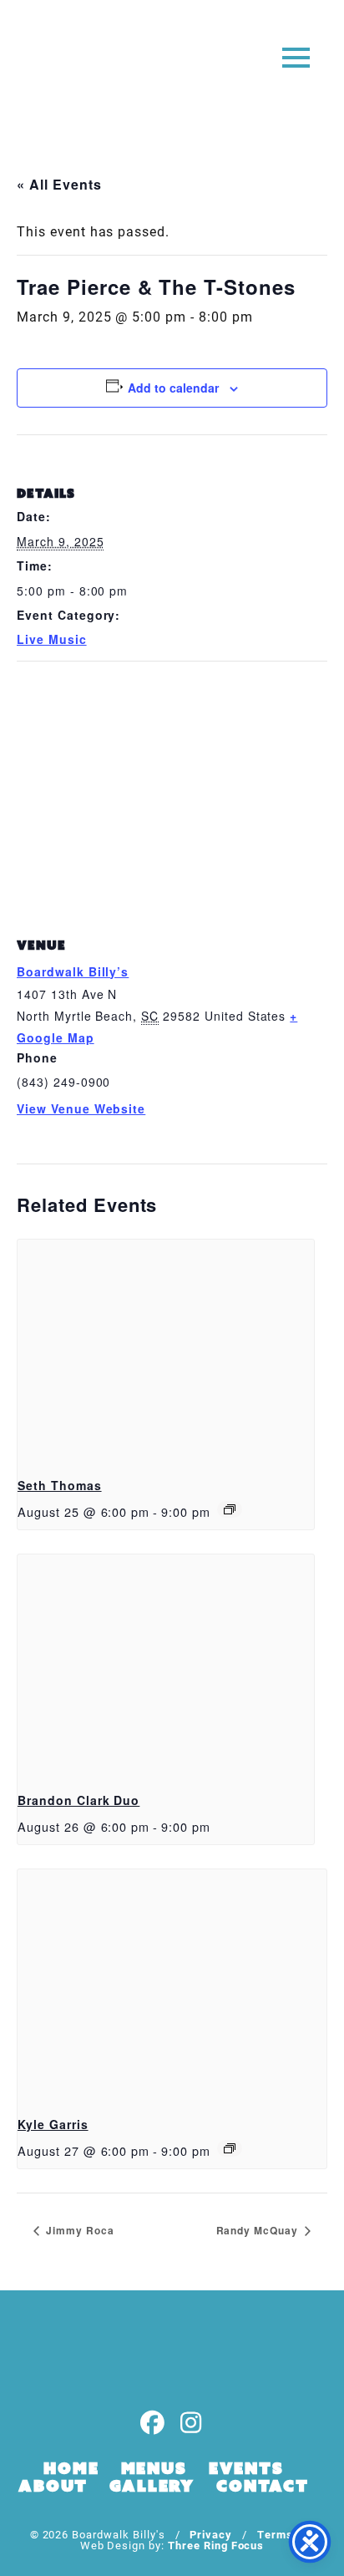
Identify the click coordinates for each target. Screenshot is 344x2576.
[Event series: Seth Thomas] (230, 1509)
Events (246, 2468)
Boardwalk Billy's (78, 65)
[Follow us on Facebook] (153, 2424)
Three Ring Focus (216, 2545)
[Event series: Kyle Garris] (230, 2148)
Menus (154, 2468)
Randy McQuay (259, 2230)
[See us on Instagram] (191, 2424)
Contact (263, 2486)
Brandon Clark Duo (78, 1800)
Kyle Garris (53, 2124)
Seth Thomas (60, 1485)
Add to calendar (173, 388)
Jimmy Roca (78, 2230)
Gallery (152, 2486)
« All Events (59, 184)
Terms (275, 2534)
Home (71, 2468)
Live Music (52, 639)
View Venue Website (81, 1108)
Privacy (211, 2534)
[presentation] (166, 1351)
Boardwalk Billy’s (73, 971)
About (53, 2486)
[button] (296, 56)
